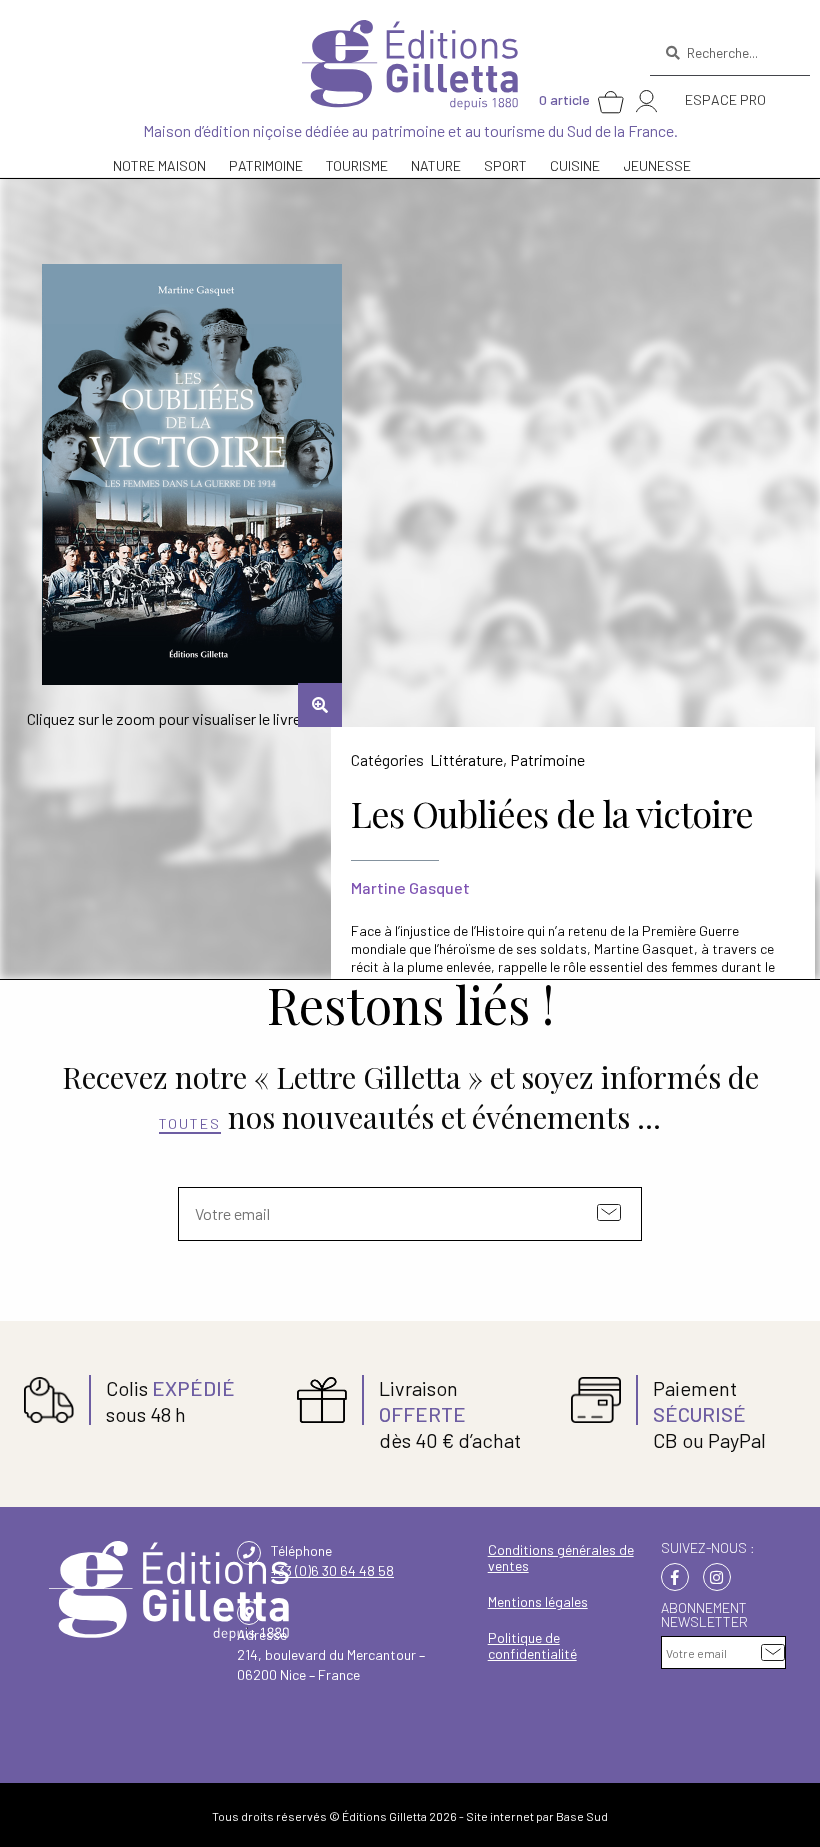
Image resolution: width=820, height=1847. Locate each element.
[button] (320, 705)
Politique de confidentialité (532, 1645)
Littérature (466, 759)
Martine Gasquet (410, 887)
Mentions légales (538, 1601)
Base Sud (582, 1816)
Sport (505, 165)
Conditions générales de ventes (561, 1557)
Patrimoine (547, 759)
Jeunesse (657, 165)
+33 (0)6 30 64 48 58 (332, 1570)
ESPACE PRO (725, 99)
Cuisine (575, 165)
